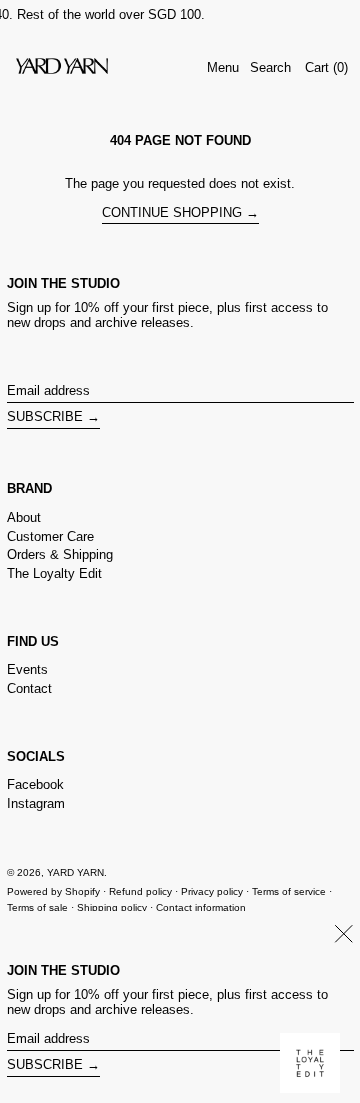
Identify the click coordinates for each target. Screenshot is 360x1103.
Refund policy (140, 891)
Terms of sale (37, 907)
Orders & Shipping (60, 554)
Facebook (35, 784)
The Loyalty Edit (54, 573)
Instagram (36, 803)
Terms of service (289, 891)
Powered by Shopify (53, 891)
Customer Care (50, 536)
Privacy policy (212, 891)
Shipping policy (112, 907)
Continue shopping (172, 212)
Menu (223, 67)
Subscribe (45, 416)
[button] (270, 68)
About (24, 517)
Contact (29, 688)
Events (27, 669)
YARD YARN (75, 872)
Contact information (201, 907)
